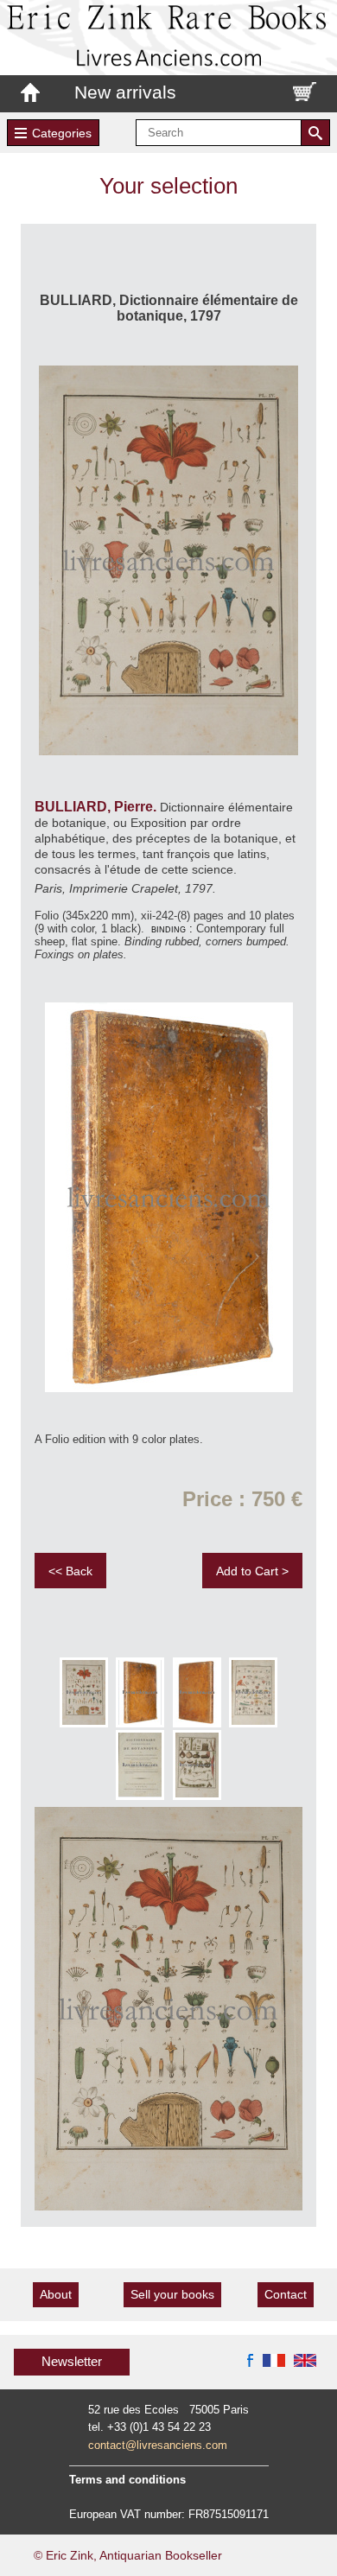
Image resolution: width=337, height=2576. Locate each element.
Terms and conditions (127, 2480)
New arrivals (125, 92)
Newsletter (72, 2361)
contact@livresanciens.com (158, 2445)
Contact (286, 2294)
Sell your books (172, 2294)
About (56, 2294)
